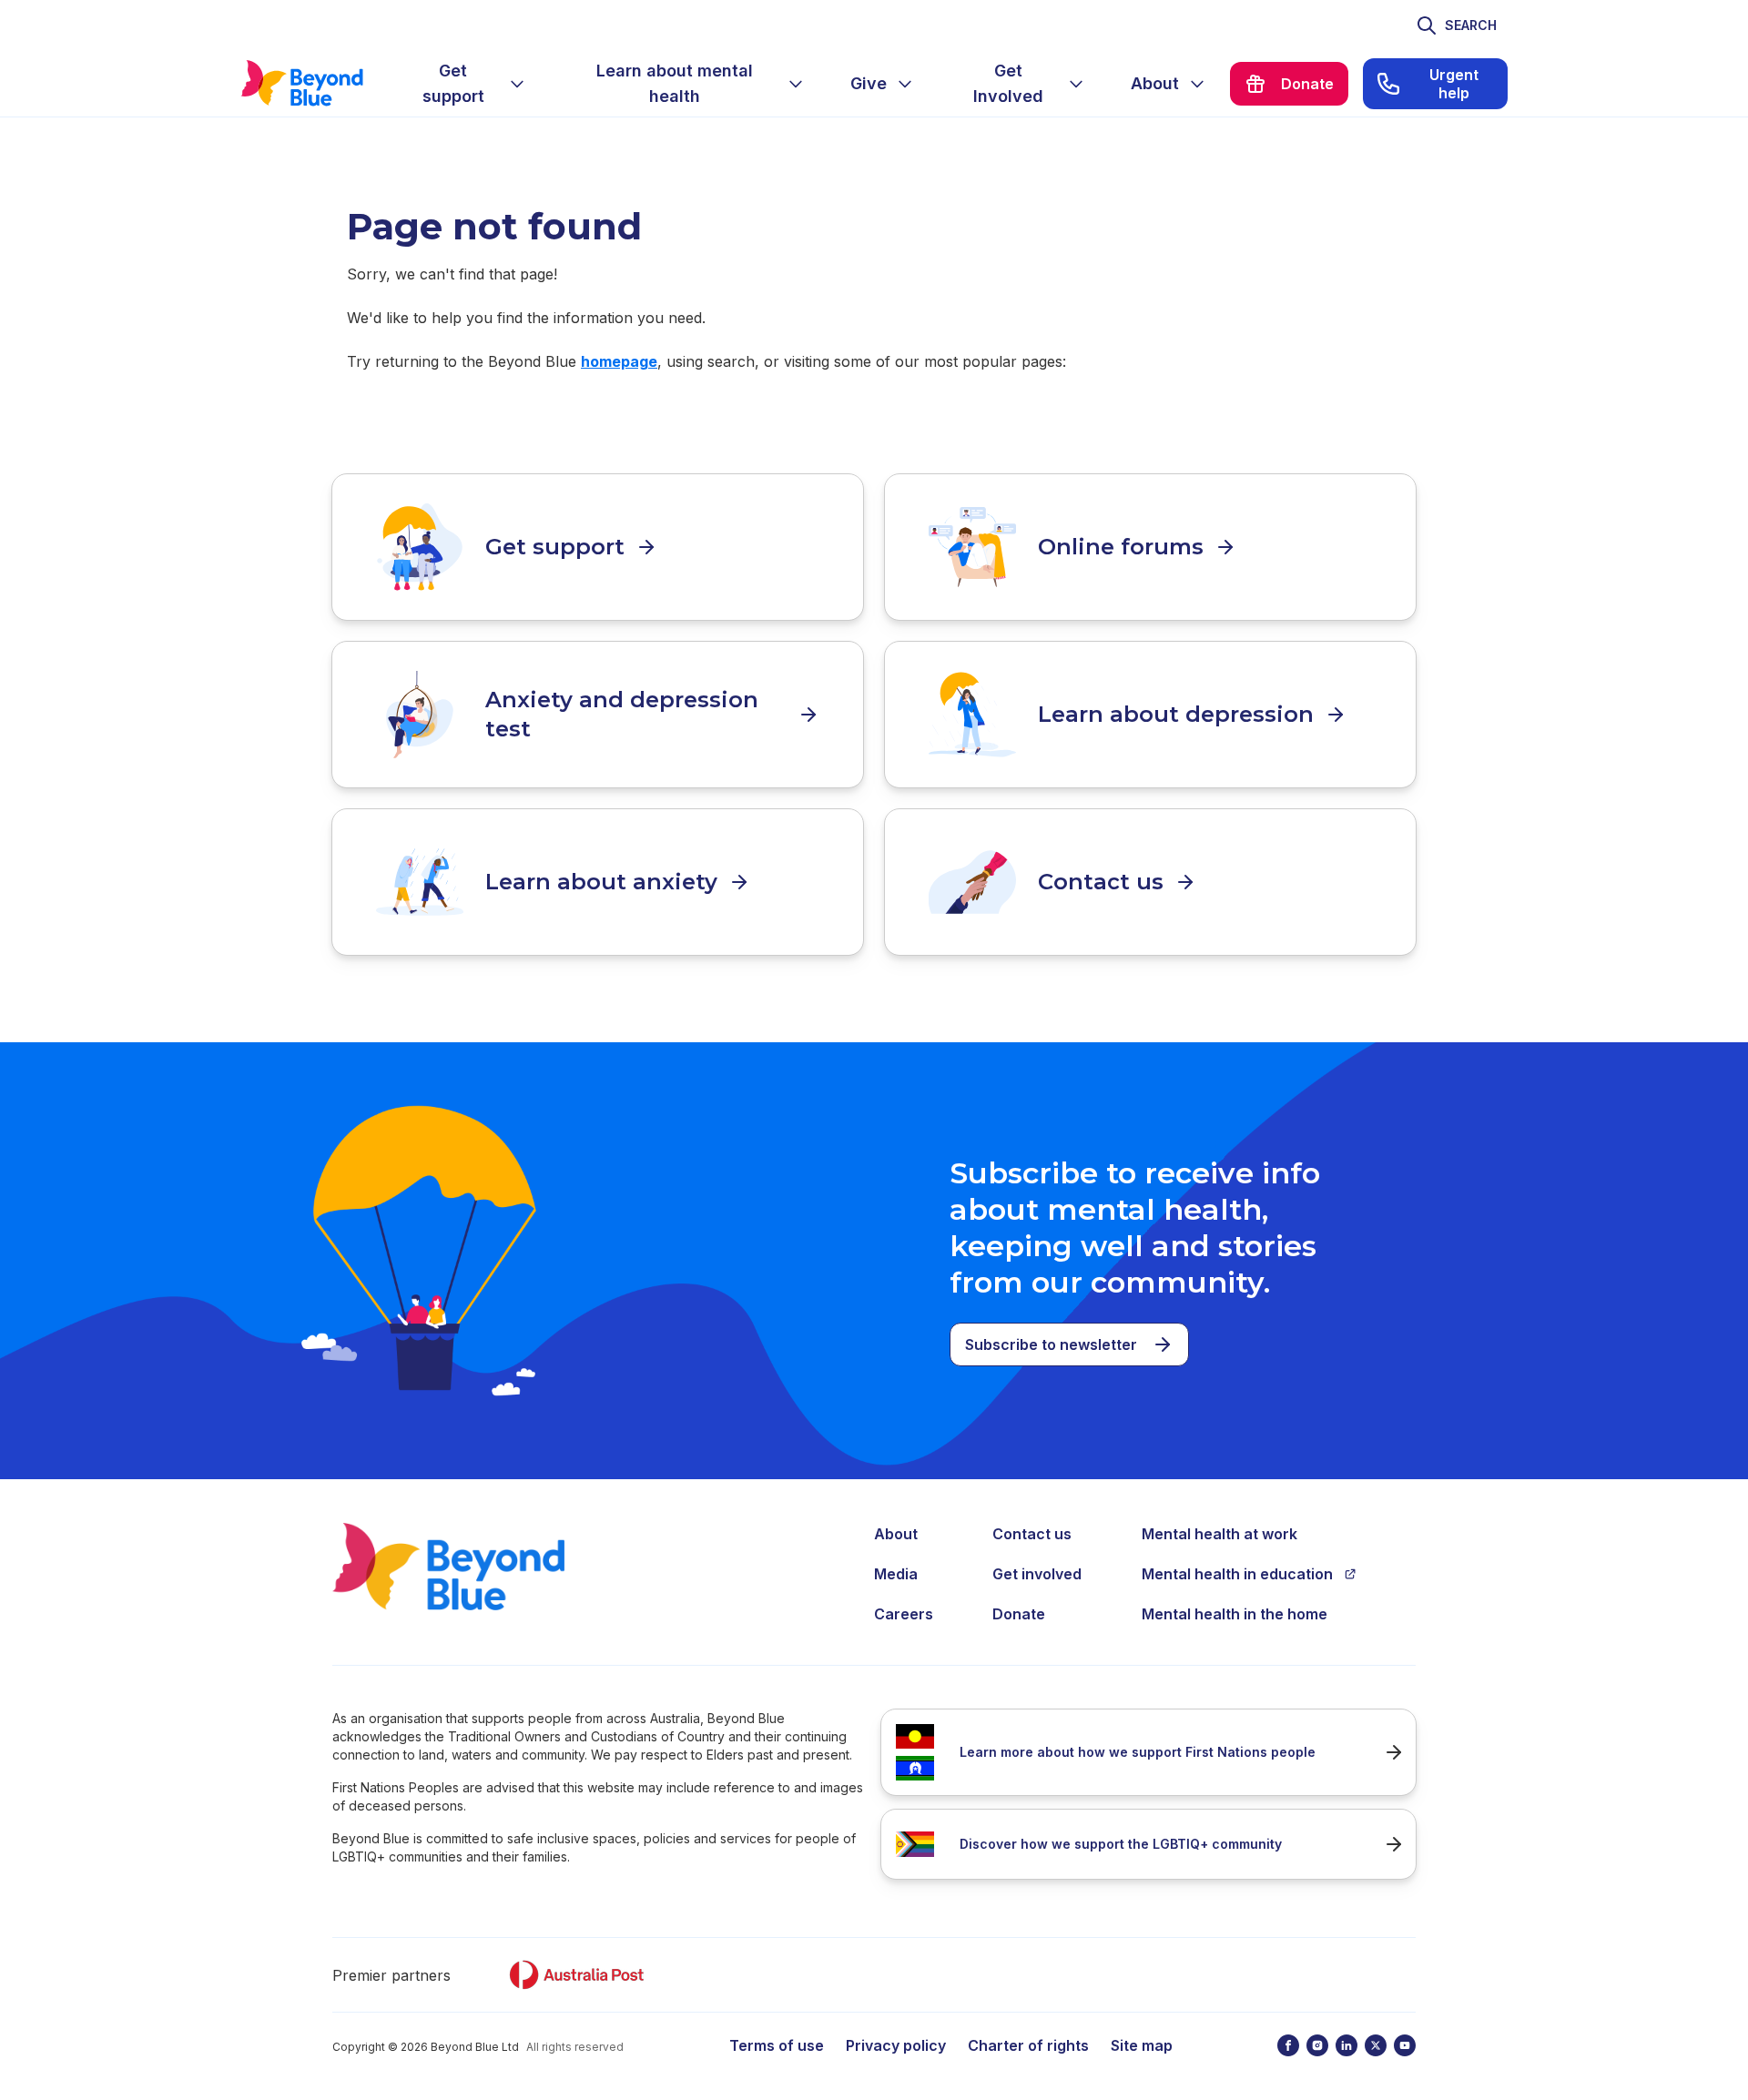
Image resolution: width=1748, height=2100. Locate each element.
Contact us (1032, 1534)
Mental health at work (1220, 1534)
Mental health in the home (1235, 1614)
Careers (904, 1614)
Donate (1019, 1614)
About (896, 1534)
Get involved (1037, 1574)
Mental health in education (1237, 1574)
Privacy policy (896, 2045)
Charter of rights (1028, 2045)
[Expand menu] (517, 84)
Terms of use (777, 2045)
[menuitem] (468, 84)
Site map (1142, 2045)
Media (896, 1574)
